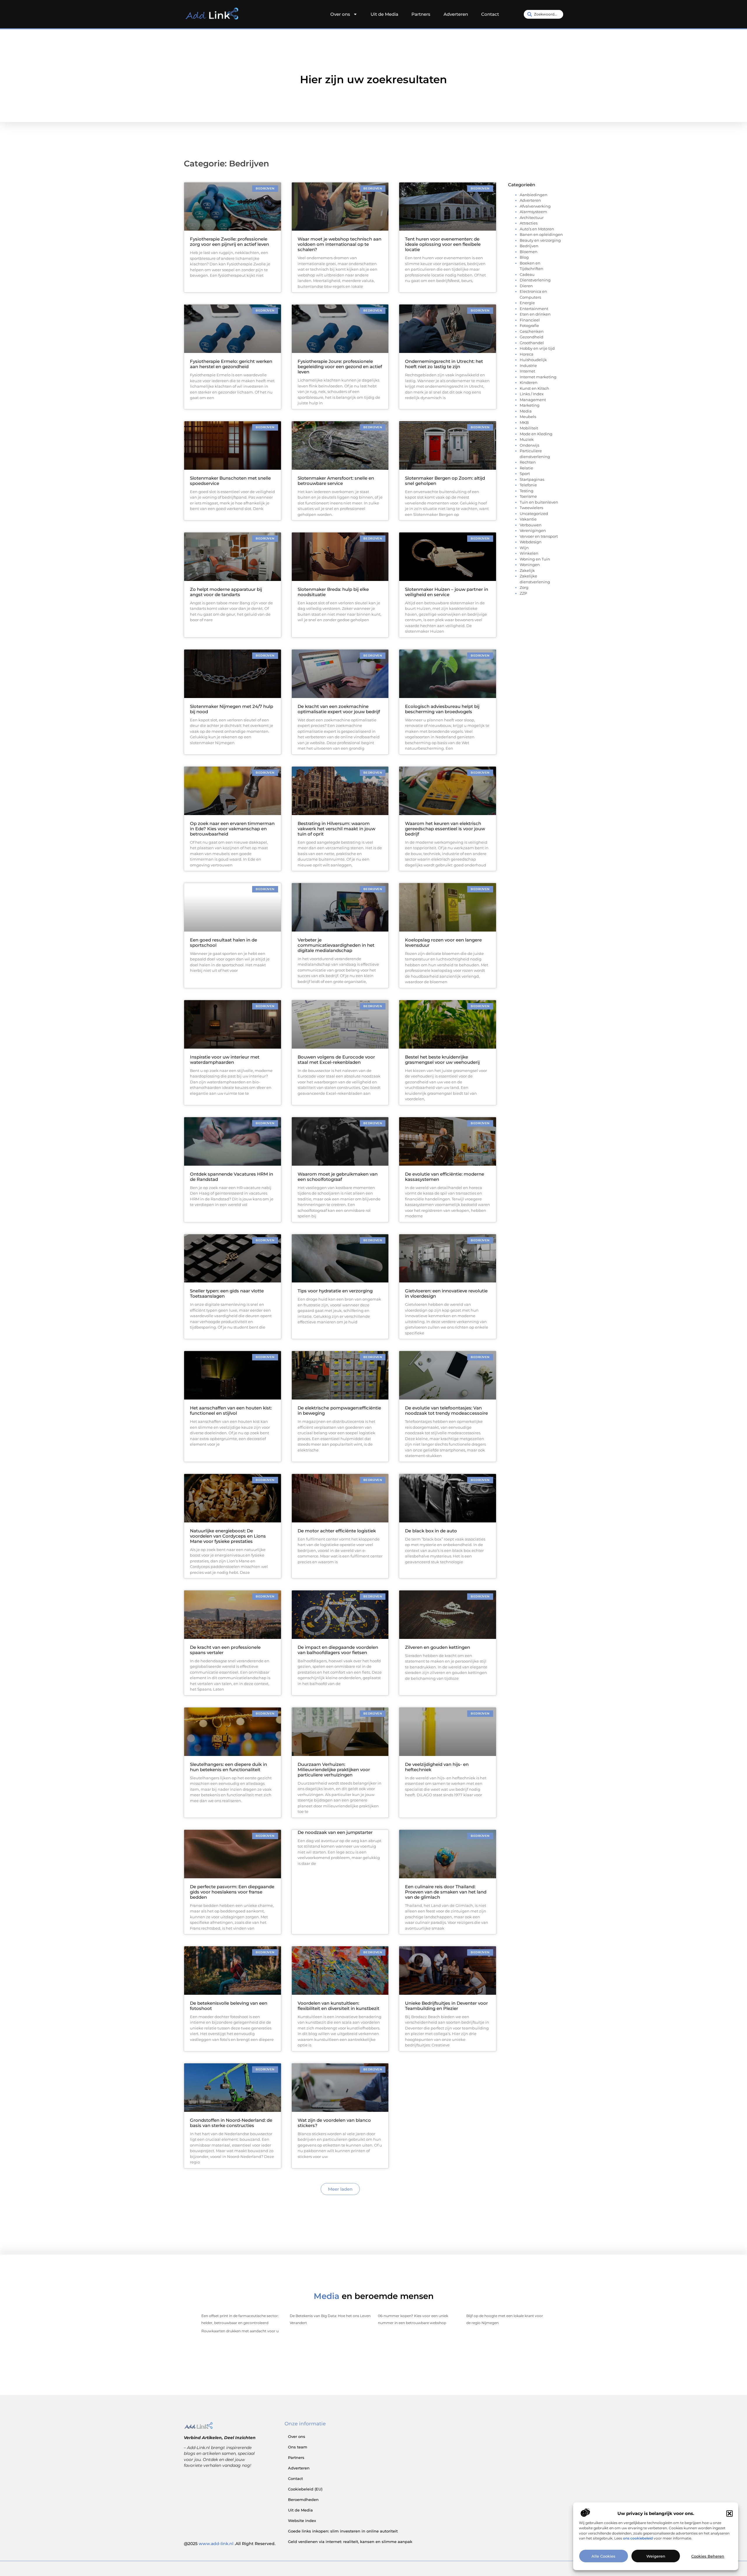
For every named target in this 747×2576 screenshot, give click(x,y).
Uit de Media (384, 14)
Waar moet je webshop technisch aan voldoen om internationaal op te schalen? (340, 244)
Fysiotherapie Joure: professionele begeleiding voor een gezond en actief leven (340, 367)
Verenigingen (533, 530)
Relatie (526, 468)
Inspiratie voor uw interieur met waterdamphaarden (225, 1060)
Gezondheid (532, 337)
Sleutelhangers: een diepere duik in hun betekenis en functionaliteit (228, 1767)
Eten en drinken (535, 314)
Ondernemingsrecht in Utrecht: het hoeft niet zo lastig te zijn (444, 364)
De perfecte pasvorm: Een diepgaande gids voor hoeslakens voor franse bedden (232, 1892)
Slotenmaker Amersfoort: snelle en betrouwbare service (336, 481)
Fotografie (529, 326)
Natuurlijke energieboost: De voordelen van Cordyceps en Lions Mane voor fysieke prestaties (228, 1536)
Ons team (298, 2447)
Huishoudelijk (533, 360)
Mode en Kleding (536, 434)
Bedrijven (529, 246)
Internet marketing (538, 377)
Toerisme (528, 496)
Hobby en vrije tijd (537, 348)
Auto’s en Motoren (537, 229)
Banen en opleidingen (541, 234)
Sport (525, 474)
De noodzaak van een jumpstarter (335, 1832)
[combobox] (543, 14)
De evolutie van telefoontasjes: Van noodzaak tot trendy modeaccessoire (446, 1410)
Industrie (528, 365)
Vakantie (528, 519)
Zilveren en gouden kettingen (438, 1647)
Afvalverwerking (535, 206)
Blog (524, 257)
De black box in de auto (431, 1531)
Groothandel (532, 343)
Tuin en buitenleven (539, 502)
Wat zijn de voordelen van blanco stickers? (334, 2123)
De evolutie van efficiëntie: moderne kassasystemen (445, 1177)
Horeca (527, 354)
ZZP (523, 593)
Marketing (530, 405)
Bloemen (529, 252)
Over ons (340, 14)
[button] (729, 2514)
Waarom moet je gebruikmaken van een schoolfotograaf (338, 1177)
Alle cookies (603, 2556)
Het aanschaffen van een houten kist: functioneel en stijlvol (231, 1410)
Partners (421, 14)
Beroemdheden (303, 2500)
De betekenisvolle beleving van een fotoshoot (229, 2006)
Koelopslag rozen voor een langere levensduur (443, 942)
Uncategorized (534, 514)
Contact (490, 14)
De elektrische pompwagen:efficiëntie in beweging (339, 1410)
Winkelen (529, 553)
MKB (524, 422)
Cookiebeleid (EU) (305, 2489)
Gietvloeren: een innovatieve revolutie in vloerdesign (446, 1293)
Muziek (527, 439)
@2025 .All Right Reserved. (230, 2544)
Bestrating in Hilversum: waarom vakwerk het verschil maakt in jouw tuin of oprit (336, 829)
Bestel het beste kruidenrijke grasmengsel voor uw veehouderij (442, 1060)
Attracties (529, 223)
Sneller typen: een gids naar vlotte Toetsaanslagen (227, 1293)
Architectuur (532, 217)
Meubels (528, 417)
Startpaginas (532, 479)
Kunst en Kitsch (534, 388)
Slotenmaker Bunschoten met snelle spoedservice (230, 481)
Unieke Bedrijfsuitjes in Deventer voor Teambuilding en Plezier (446, 2006)
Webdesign (531, 542)
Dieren (526, 286)
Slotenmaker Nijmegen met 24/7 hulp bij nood (232, 709)
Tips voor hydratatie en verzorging (335, 1291)
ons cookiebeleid (638, 2538)
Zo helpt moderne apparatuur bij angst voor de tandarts (226, 592)
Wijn (524, 548)
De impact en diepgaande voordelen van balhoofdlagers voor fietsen (338, 1650)
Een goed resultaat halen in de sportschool (224, 942)
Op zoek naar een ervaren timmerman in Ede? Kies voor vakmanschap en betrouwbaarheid (232, 829)
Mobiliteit (529, 428)
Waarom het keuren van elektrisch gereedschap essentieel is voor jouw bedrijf (445, 829)
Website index (302, 2521)
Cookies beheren (708, 2556)
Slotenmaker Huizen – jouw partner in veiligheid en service (447, 592)
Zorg (524, 587)
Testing (527, 491)
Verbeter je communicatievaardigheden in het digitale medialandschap (336, 945)
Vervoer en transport (539, 536)
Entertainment (534, 309)
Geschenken (532, 331)
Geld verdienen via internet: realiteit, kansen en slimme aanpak (350, 2542)
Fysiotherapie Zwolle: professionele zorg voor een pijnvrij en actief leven (229, 242)
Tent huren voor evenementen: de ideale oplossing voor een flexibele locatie (443, 244)
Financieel (530, 320)
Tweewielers (531, 508)
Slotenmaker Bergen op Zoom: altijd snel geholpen (445, 481)
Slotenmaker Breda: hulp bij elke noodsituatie (333, 592)
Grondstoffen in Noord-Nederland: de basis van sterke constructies (231, 2123)
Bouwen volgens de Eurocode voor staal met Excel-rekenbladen (336, 1060)
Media (526, 411)
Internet (527, 371)
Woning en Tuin (535, 559)
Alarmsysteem (533, 212)
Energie (527, 303)
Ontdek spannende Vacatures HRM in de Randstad (232, 1177)
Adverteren (456, 14)
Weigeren (656, 2556)
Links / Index (532, 394)
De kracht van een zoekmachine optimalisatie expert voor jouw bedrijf (339, 709)
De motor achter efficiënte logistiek (337, 1531)
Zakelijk (527, 570)
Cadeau (527, 274)
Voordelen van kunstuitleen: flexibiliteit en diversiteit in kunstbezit (338, 2006)
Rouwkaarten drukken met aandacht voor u (240, 2331)
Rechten (528, 462)
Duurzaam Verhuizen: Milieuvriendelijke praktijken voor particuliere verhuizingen (334, 1770)
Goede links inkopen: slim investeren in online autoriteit (343, 2531)
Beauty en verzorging (540, 240)
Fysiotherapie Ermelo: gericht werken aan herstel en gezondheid (231, 364)
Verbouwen (531, 525)
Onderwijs (529, 445)
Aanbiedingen (534, 195)
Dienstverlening (535, 280)
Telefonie (528, 485)
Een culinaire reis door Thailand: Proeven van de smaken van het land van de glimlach (446, 1892)
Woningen (530, 565)
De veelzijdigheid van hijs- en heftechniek (437, 1767)
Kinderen (529, 382)
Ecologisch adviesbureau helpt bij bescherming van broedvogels (442, 709)
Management (533, 400)
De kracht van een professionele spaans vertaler (225, 1650)
